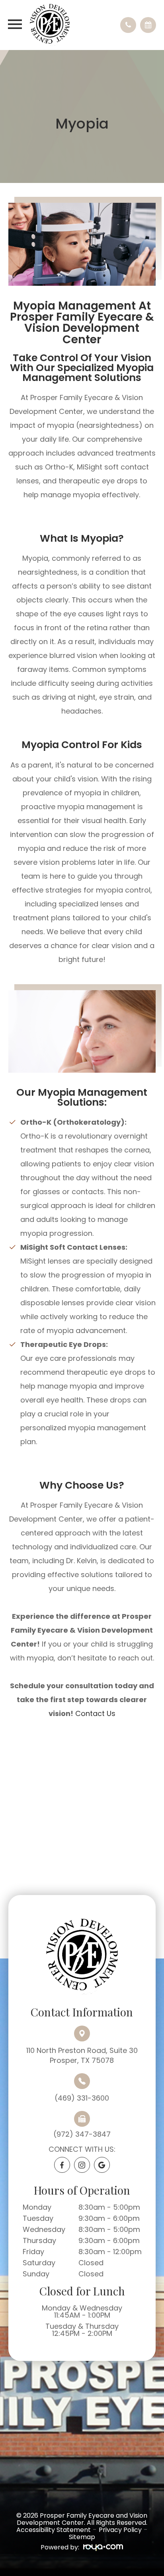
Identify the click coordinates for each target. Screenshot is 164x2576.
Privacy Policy (120, 2530)
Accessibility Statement (54, 2530)
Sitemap (82, 2537)
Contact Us (95, 1713)
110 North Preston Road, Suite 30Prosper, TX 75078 (82, 2055)
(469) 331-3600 (82, 2098)
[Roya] (103, 2548)
